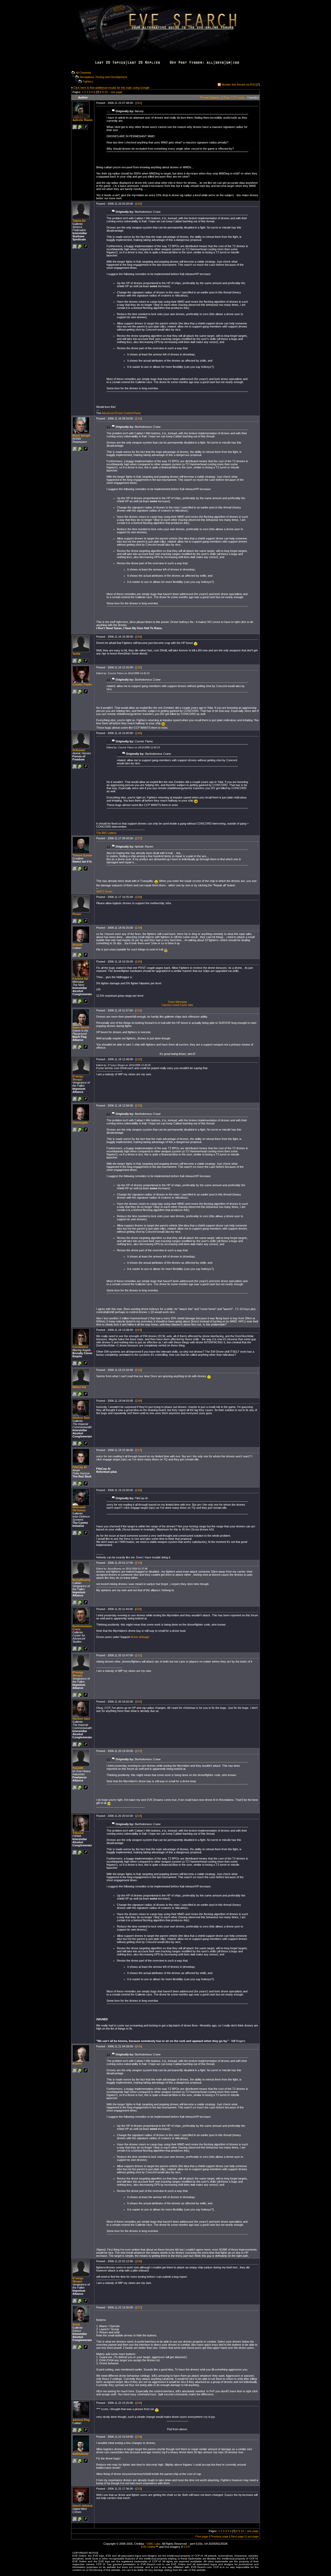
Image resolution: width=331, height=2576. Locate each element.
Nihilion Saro (81, 1418)
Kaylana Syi (80, 979)
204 (139, 1816)
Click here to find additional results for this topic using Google (111, 88)
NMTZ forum (104, 891)
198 (139, 1490)
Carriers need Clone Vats (177, 1005)
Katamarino (80, 1347)
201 (139, 1655)
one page (116, 92)
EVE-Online (148, 2547)
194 (139, 1330)
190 (139, 962)
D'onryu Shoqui (78, 1078)
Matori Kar (79, 1387)
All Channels (84, 73)
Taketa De (79, 221)
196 (139, 1401)
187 (139, 838)
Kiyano (77, 2063)
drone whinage (140, 1637)
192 (139, 1059)
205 (139, 2046)
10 (106, 92)
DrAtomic (79, 750)
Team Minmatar (178, 1002)
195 (139, 1370)
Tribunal (78, 1833)
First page (202, 2536)
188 (139, 897)
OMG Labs (154, 2544)
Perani (77, 914)
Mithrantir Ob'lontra (79, 1509)
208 (139, 2403)
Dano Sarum (81, 1027)
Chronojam (80, 1123)
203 (139, 1751)
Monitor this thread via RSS (239, 85)
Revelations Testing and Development (103, 77)
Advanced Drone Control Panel (121, 413)
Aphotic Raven (82, 120)
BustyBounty (81, 1580)
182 (139, 204)
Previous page (220, 2536)
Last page (252, 2536)
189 (139, 928)
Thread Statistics (210, 97)
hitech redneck (82, 2506)
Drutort (77, 945)
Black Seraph (81, 436)
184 (139, 637)
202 (139, 1702)
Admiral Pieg (81, 2420)
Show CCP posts (234, 97)
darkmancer (80, 2454)
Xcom (76, 2325)
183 (139, 418)
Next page (237, 2536)
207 (139, 2307)
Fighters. (88, 81)
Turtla (76, 654)
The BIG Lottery (106, 833)
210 (139, 2489)
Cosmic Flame (82, 684)
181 (139, 103)
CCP (187, 2547)
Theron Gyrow (82, 855)
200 (138, 1609)
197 (139, 1450)
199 (139, 1563)
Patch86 (78, 1768)
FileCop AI (80, 1467)
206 (139, 2261)
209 (139, 2437)
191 (138, 1010)
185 (139, 667)
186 (139, 733)
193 (139, 1106)
